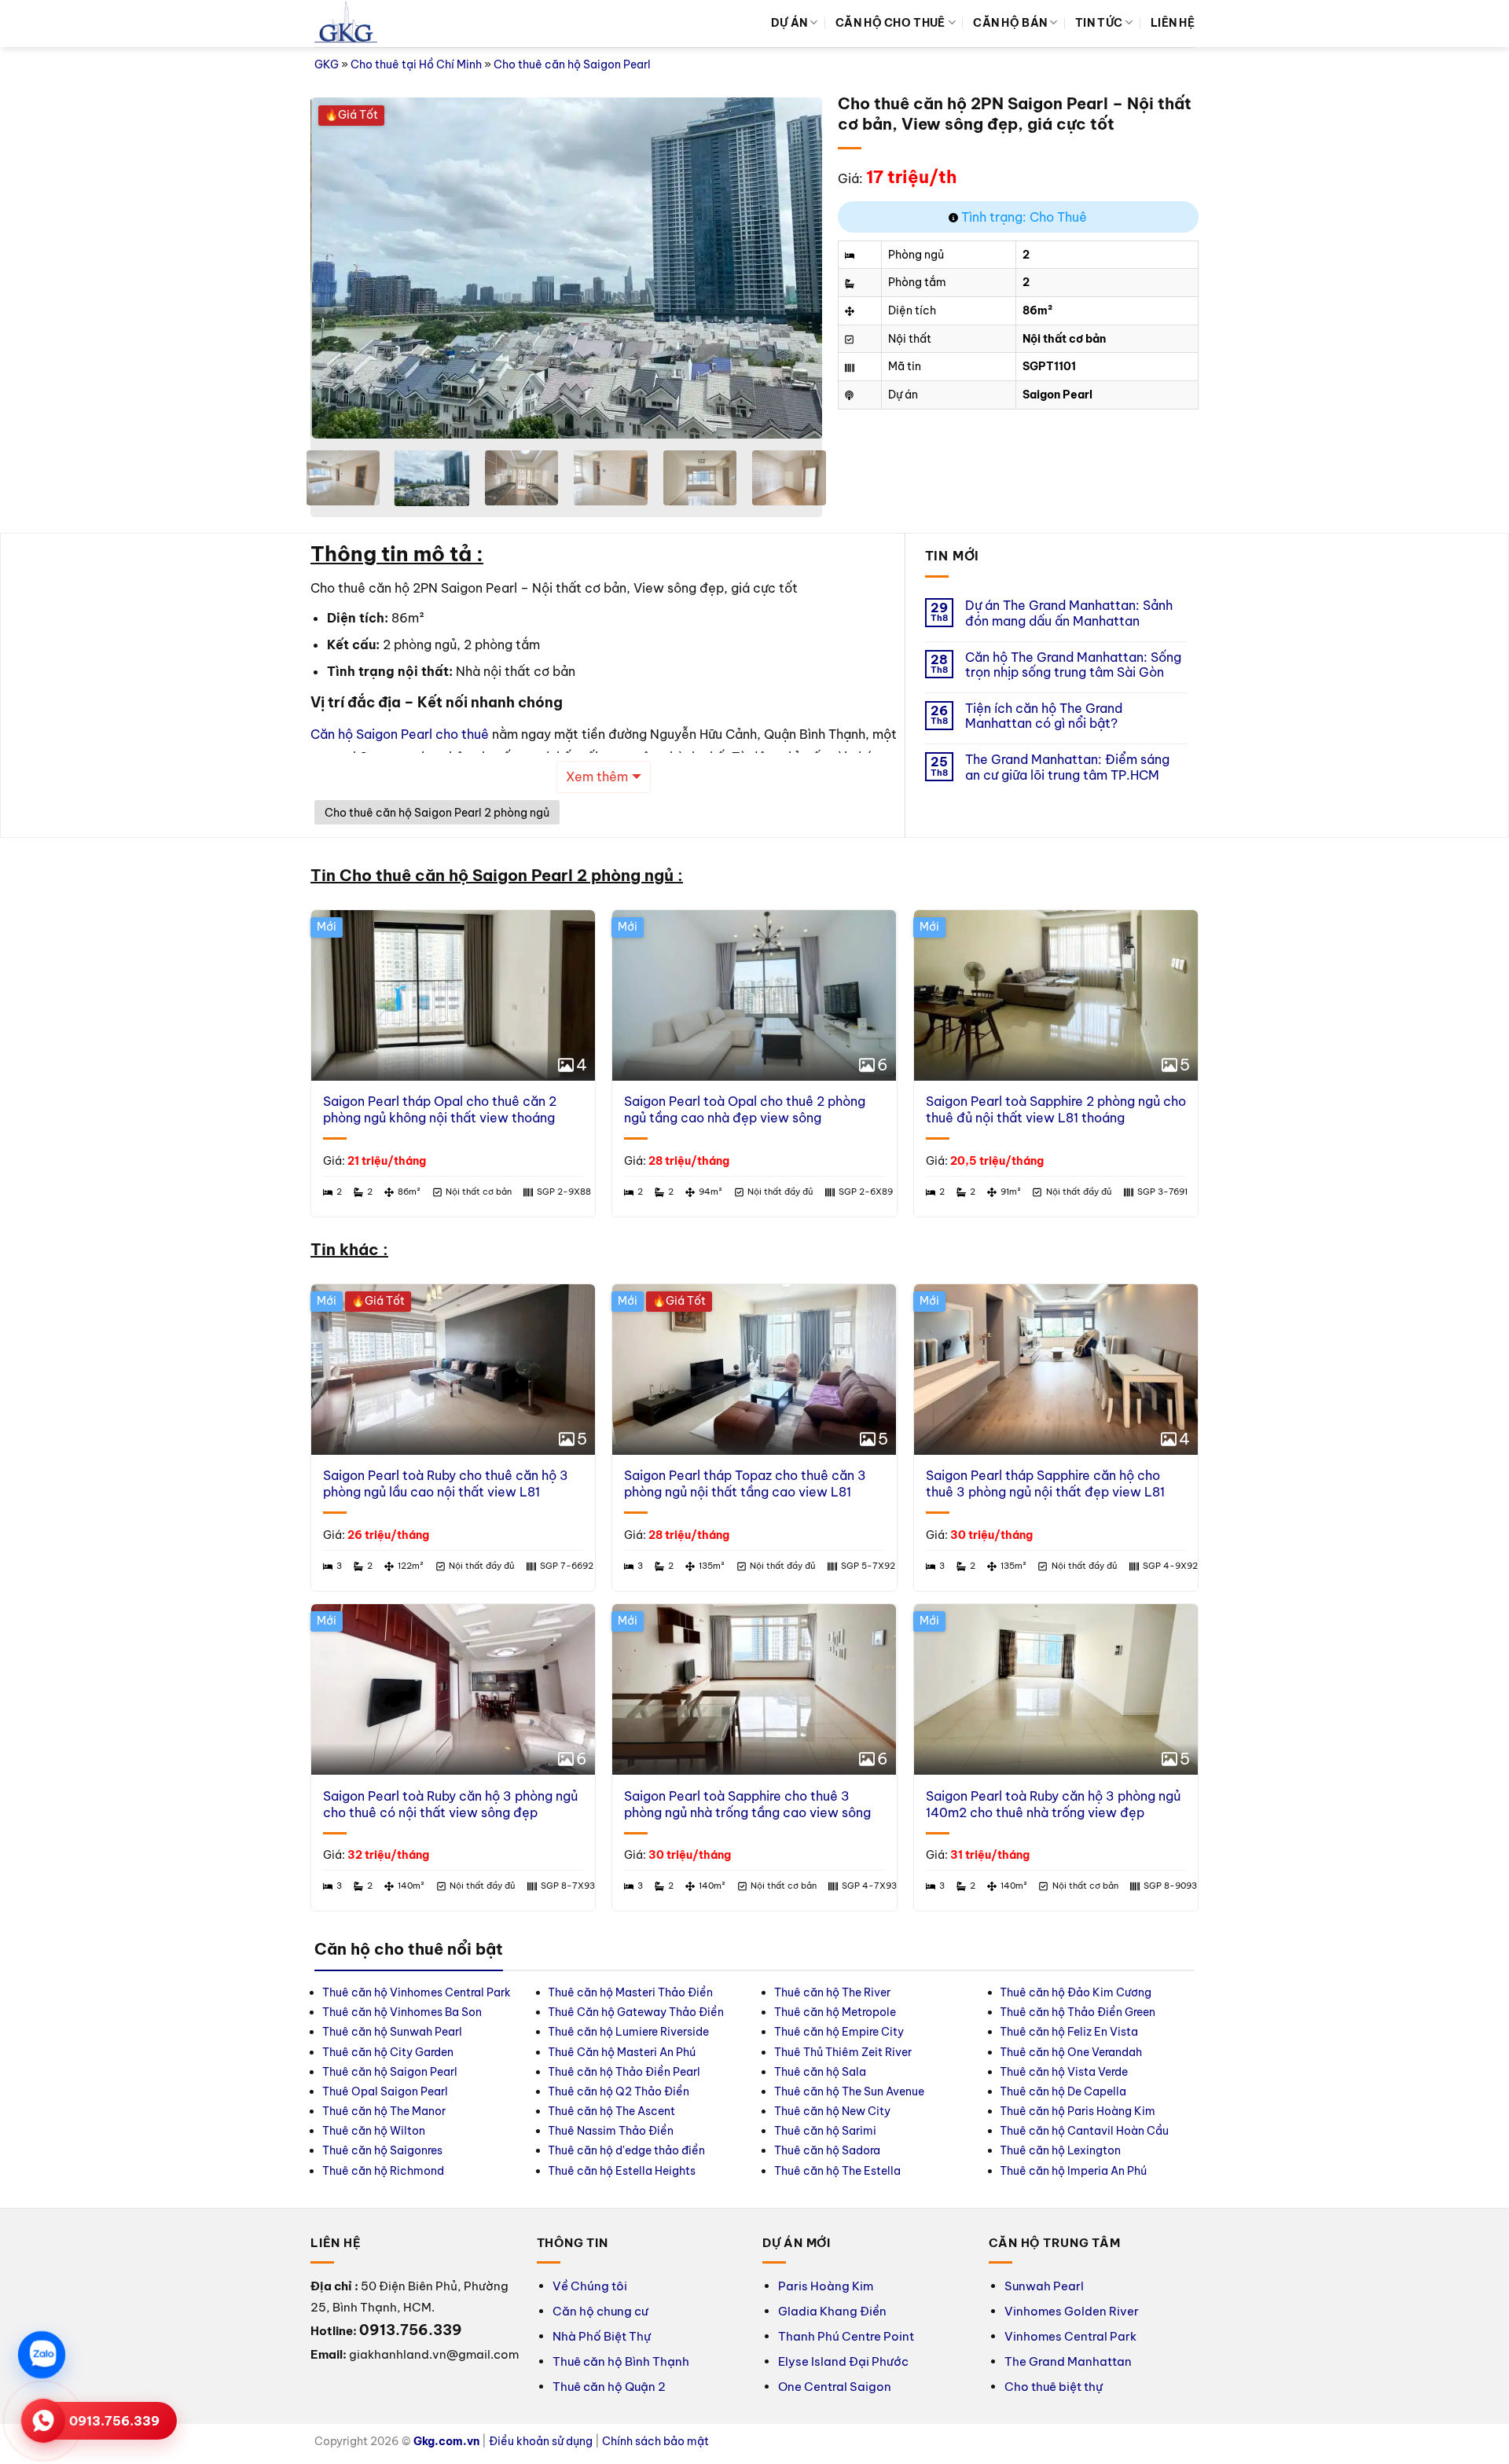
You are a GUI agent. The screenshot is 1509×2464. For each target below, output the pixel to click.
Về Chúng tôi (590, 2286)
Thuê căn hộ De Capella (1063, 2091)
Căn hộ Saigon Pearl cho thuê (400, 734)
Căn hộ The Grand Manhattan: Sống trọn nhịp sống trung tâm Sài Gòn (1073, 665)
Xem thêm (597, 777)
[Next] (792, 268)
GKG (327, 64)
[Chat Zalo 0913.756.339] (42, 2355)
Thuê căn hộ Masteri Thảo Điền (630, 1992)
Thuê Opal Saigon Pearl (385, 2091)
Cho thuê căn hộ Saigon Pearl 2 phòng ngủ (437, 813)
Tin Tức (1099, 23)
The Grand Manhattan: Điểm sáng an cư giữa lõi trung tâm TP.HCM (1067, 767)
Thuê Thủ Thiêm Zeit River (843, 2052)
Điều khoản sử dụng (541, 2441)
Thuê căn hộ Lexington (1060, 2150)
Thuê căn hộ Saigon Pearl (390, 2072)
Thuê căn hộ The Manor (384, 2111)
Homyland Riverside (149, 1992)
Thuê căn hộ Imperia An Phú (1073, 2171)
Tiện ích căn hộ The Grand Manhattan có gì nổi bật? (1044, 716)
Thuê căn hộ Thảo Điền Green (1078, 2012)
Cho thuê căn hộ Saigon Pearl (572, 64)
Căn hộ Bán (1010, 23)
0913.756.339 (114, 2421)
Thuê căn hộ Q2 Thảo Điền (619, 2091)
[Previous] (340, 268)
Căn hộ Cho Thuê (890, 23)
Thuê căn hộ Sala (820, 2072)
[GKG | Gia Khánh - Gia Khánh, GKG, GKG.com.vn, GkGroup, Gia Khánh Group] (346, 24)
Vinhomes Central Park (1070, 2336)
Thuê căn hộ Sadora (827, 2150)
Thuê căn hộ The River (832, 1992)
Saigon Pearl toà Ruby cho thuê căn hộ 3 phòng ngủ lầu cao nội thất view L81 (446, 1484)
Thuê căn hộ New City (832, 2111)
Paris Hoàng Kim (826, 2286)
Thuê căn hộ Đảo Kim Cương (1076, 1992)
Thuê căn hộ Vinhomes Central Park (417, 1992)
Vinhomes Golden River (1072, 2311)
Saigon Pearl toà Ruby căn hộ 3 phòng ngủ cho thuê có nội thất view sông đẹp (450, 1804)
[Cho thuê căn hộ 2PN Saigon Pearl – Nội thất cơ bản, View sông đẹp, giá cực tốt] (383, 268)
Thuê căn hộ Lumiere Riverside (628, 2032)
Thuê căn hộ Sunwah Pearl (392, 2032)
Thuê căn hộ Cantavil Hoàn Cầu (1084, 2131)
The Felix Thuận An (145, 2032)
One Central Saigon (835, 2387)
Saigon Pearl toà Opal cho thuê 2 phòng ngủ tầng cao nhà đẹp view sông (745, 1109)
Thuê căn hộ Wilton (374, 2131)
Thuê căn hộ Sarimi (825, 2131)
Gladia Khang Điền (832, 2311)
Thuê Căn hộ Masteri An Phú (622, 2052)
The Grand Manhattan (1068, 2361)
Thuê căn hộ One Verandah (1072, 2052)
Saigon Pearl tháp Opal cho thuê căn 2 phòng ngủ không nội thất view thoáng (440, 1109)
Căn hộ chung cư (600, 2311)
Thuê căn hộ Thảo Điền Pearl (624, 2072)
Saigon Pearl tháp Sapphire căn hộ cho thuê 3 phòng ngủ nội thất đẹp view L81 (1045, 1484)
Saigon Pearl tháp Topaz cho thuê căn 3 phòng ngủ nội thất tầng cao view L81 (745, 1484)
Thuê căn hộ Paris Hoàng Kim (1078, 2111)
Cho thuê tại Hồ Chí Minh (416, 64)
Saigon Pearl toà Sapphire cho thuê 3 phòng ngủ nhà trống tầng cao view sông (747, 1804)
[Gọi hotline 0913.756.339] (43, 2421)
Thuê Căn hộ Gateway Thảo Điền (636, 2012)
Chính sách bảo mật (655, 2441)
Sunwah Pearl (1044, 2286)
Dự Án (789, 23)
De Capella (125, 2012)
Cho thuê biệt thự (1054, 2387)
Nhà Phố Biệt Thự (602, 2336)
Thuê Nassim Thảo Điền (611, 2131)
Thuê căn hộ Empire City (839, 2032)
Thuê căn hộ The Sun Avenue (849, 2091)
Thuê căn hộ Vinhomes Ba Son (402, 2012)
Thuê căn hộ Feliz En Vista (1069, 2032)
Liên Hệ (1173, 23)
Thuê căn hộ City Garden (388, 2052)
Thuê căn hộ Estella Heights (622, 2171)
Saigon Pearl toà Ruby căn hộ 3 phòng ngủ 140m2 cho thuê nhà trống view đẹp (1053, 1804)
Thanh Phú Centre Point (846, 2336)
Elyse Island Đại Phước (843, 2361)
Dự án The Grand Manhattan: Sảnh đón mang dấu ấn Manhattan (1069, 613)
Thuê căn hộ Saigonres (382, 2150)
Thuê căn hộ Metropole (835, 2012)
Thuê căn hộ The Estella (837, 2171)
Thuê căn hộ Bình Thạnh (621, 2361)
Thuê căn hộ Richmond (383, 2171)
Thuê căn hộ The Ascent (611, 2111)
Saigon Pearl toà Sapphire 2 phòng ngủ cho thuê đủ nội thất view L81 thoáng (1056, 1109)
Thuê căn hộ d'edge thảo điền (626, 2150)
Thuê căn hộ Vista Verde (1064, 2072)
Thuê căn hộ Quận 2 (609, 2387)
